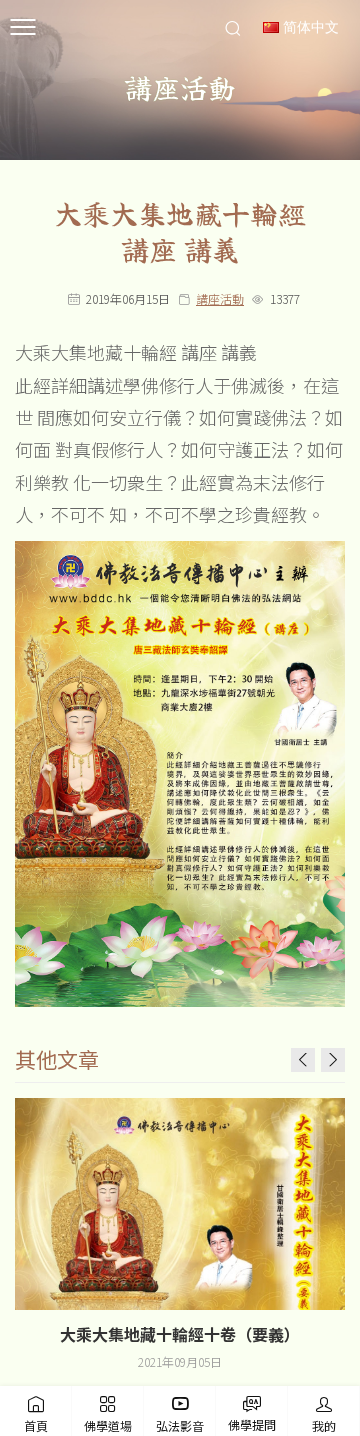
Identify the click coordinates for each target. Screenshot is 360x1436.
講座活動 (220, 298)
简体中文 (309, 27)
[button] (333, 1060)
